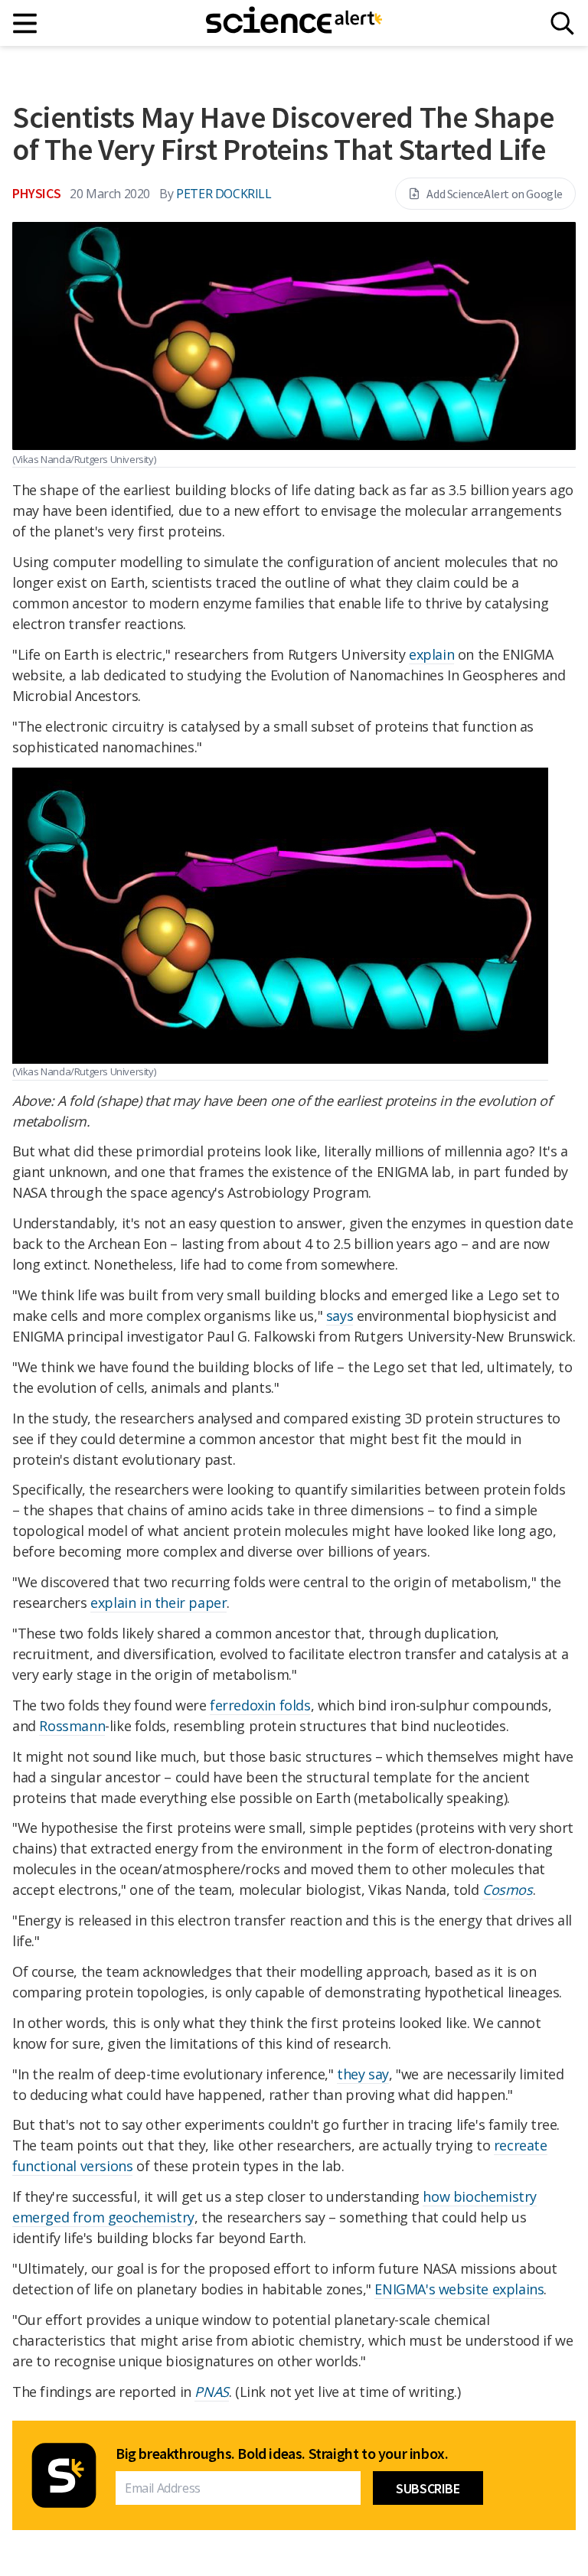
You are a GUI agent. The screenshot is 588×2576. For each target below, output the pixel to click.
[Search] (562, 23)
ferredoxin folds (260, 1705)
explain (431, 654)
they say (363, 2074)
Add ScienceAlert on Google (495, 194)
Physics (36, 193)
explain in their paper (158, 1603)
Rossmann (72, 1726)
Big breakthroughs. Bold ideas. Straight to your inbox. (282, 2454)
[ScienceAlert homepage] (294, 23)
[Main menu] (26, 23)
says (340, 1316)
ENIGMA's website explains (459, 2289)
